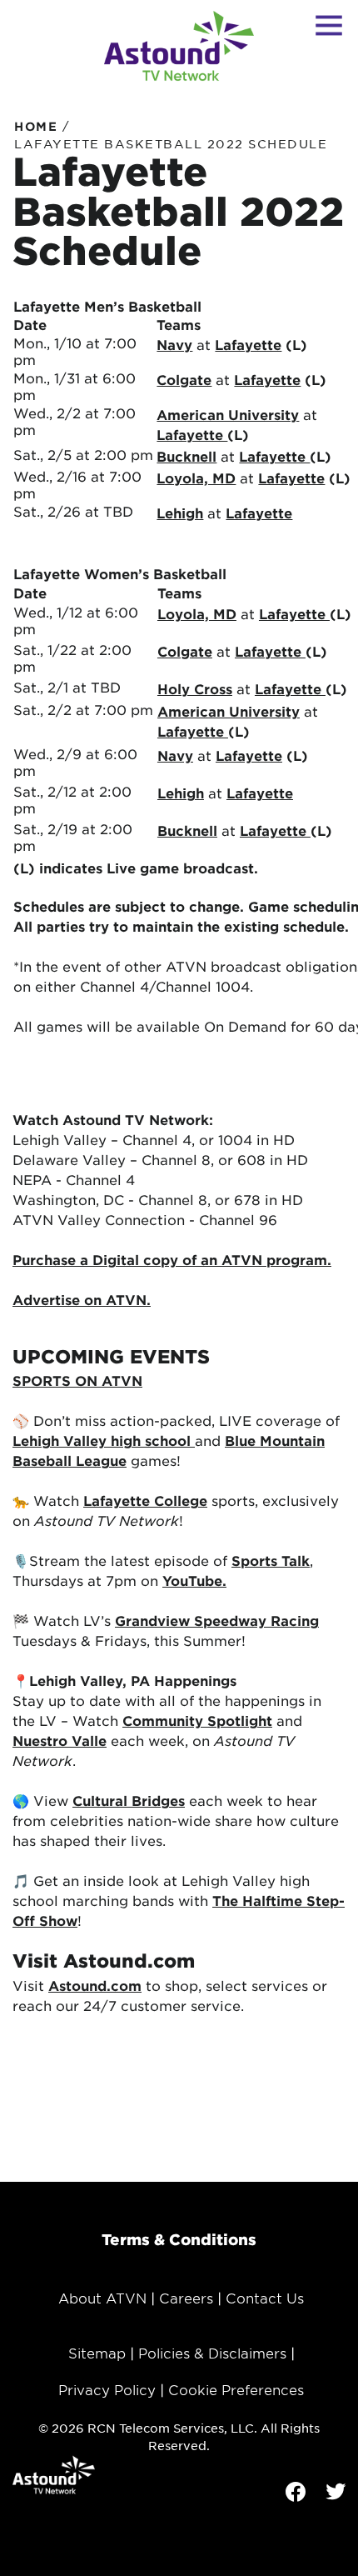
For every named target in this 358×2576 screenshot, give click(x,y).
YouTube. (194, 1580)
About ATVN (102, 2298)
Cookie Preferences (236, 2389)
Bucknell (186, 456)
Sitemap (97, 2353)
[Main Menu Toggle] (329, 25)
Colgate (184, 379)
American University (228, 414)
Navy (174, 344)
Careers (186, 2298)
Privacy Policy (107, 2389)
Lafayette (192, 434)
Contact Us (265, 2298)
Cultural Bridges (129, 1800)
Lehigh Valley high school (104, 1440)
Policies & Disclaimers (212, 2353)
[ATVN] (179, 46)
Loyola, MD (196, 478)
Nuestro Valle (60, 1740)
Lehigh (180, 513)
